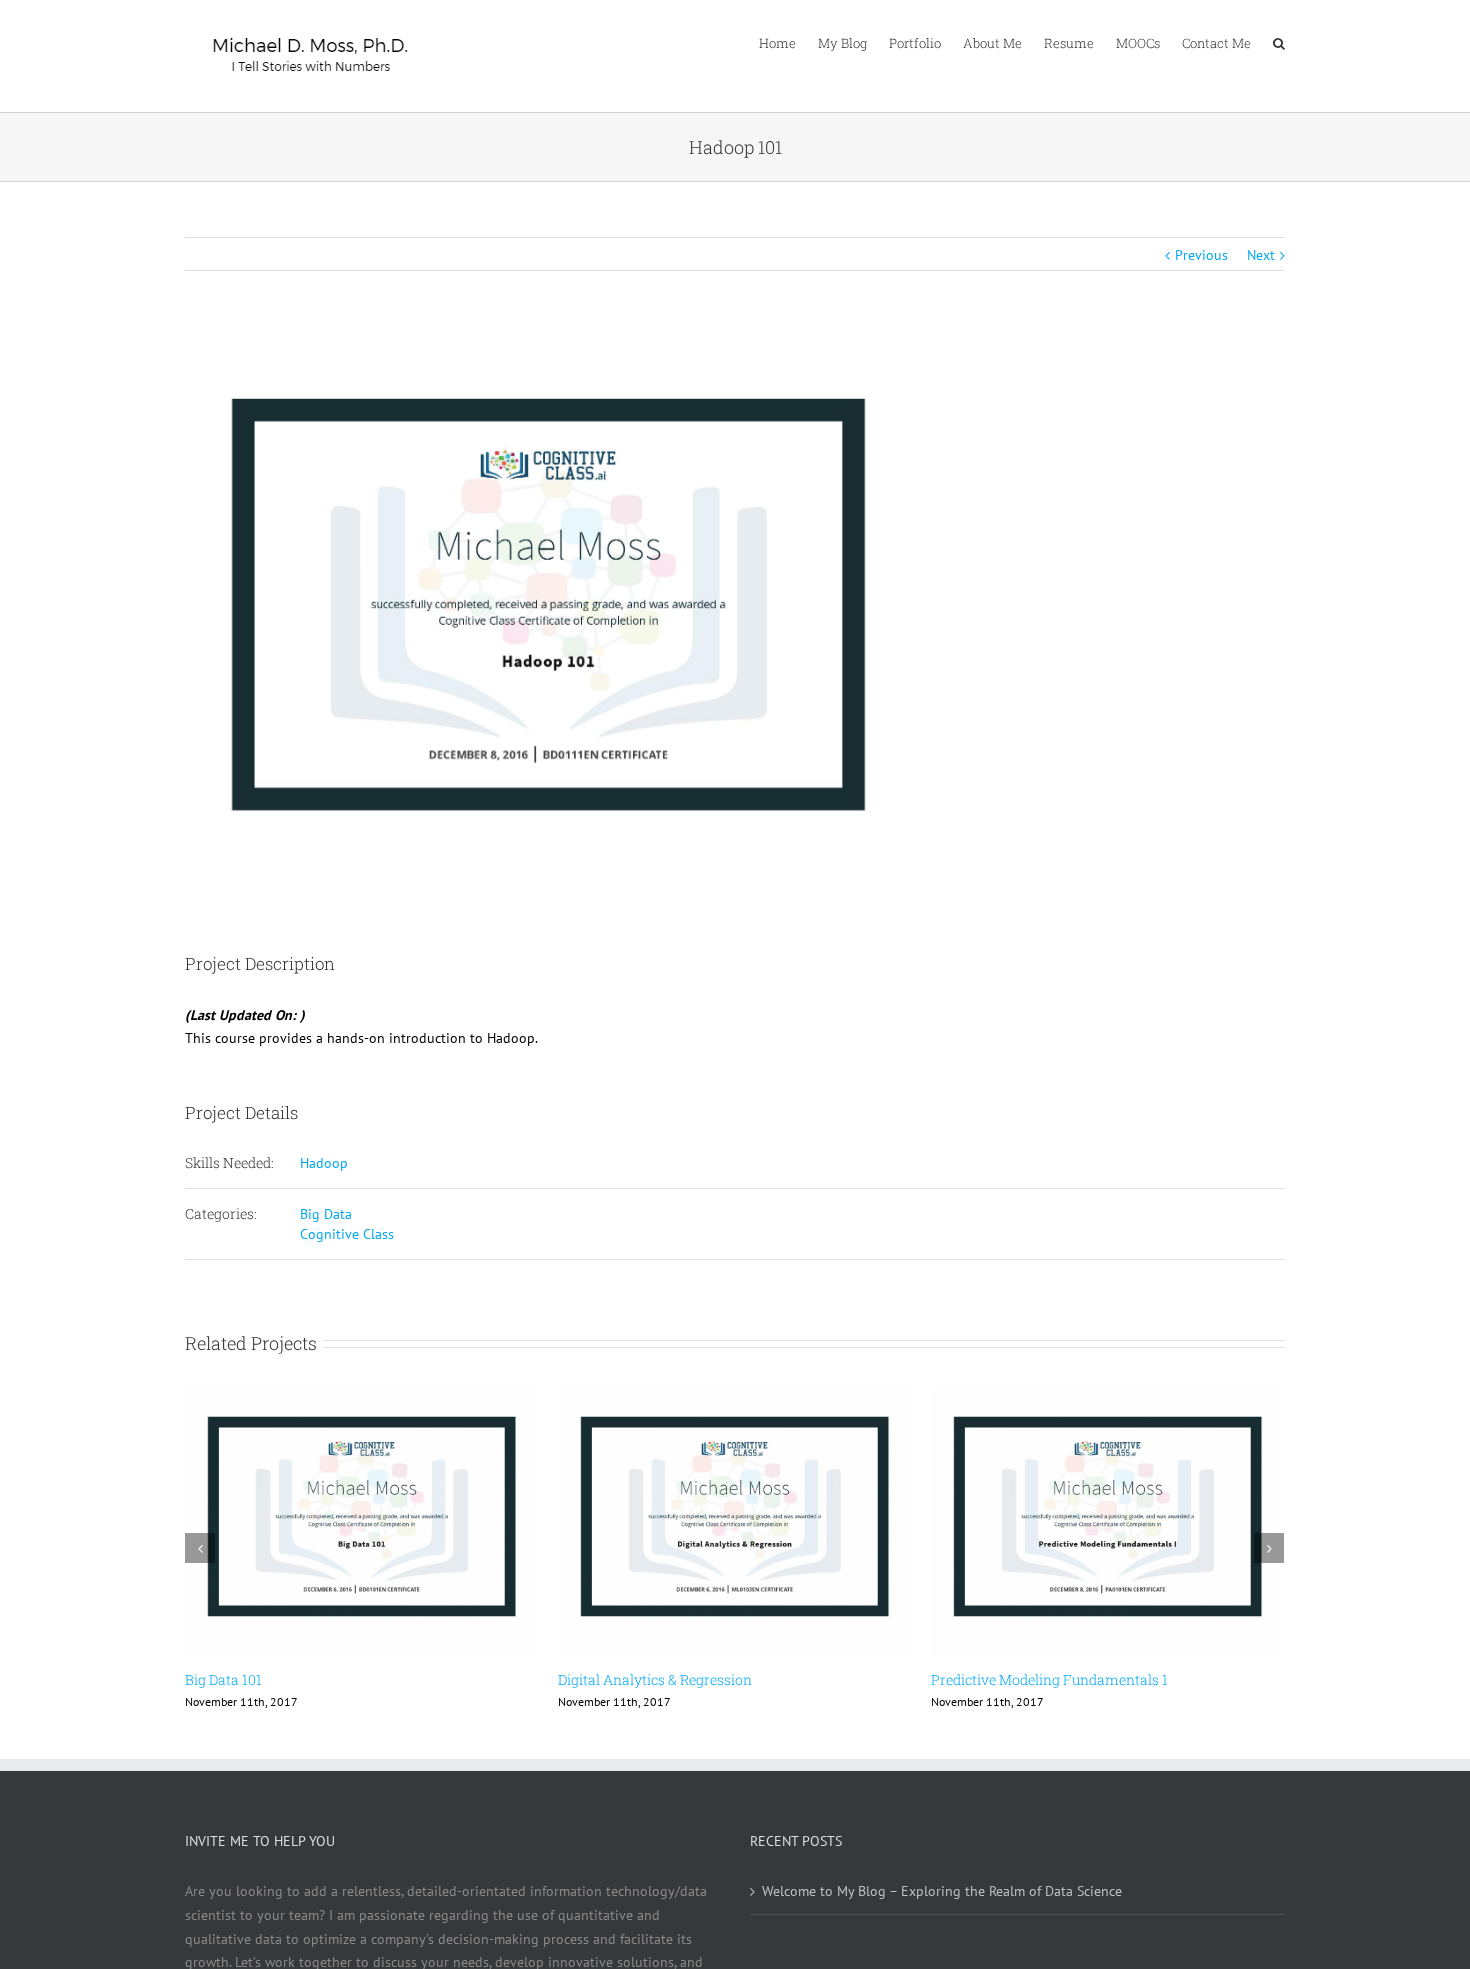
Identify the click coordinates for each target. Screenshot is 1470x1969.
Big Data (326, 1214)
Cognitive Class (347, 1234)
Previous (1201, 255)
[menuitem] (788, 42)
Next (1261, 255)
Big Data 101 (223, 1679)
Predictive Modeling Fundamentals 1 (1049, 1679)
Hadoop (324, 1163)
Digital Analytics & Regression (655, 1679)
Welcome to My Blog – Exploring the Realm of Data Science (942, 1891)
